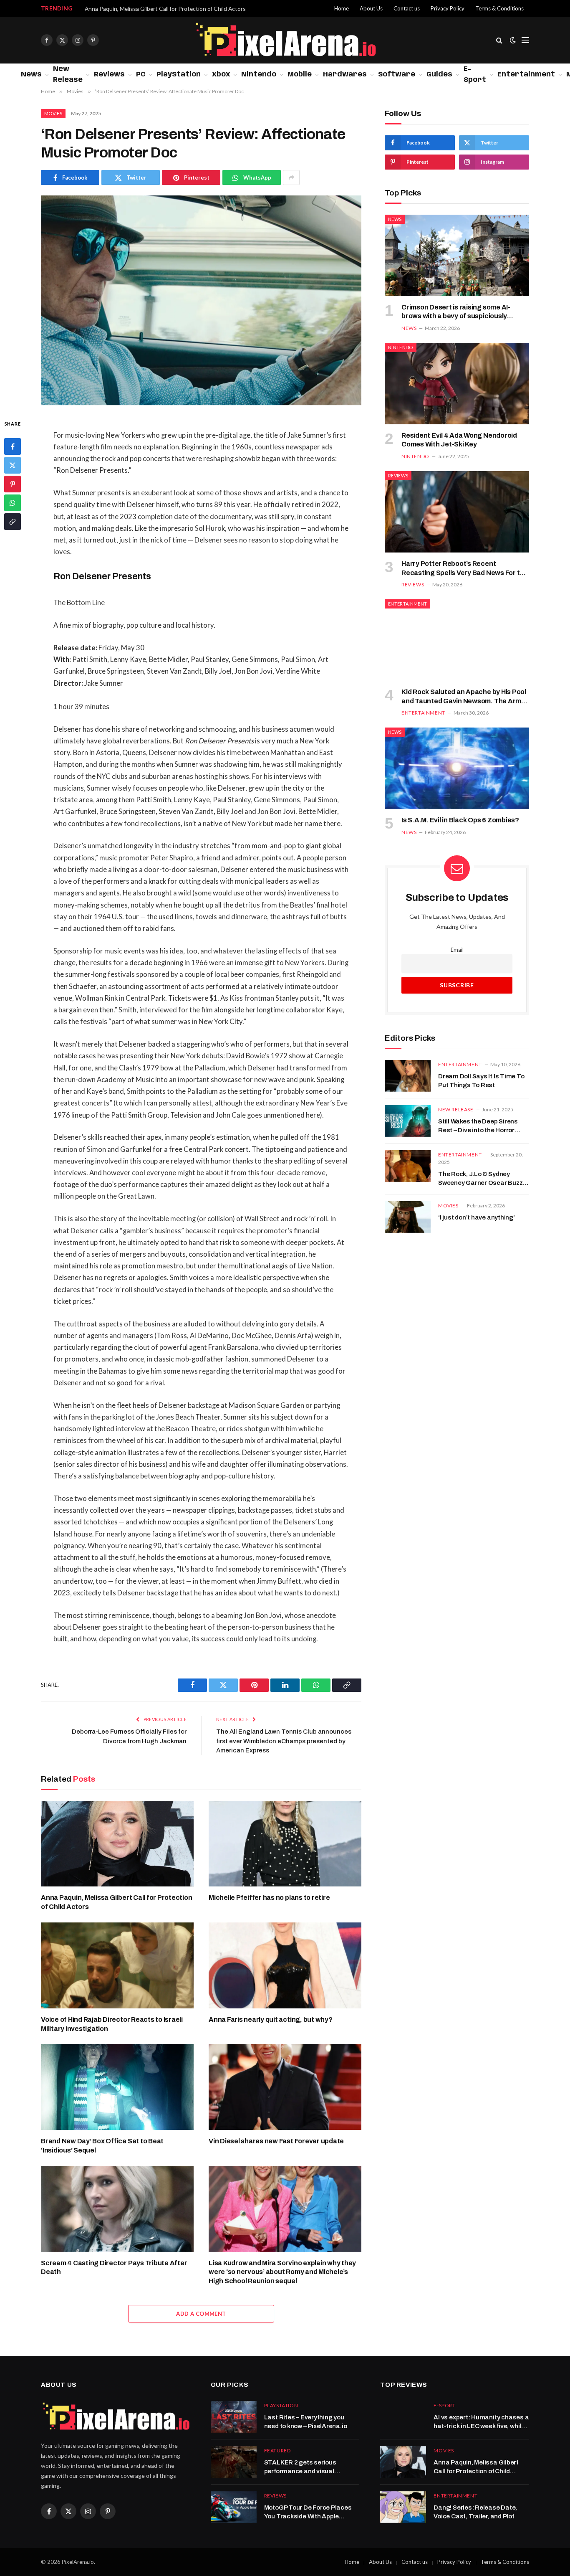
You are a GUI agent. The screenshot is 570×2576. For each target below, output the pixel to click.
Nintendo (259, 75)
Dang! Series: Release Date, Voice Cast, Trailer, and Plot (475, 2512)
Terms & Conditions (499, 8)
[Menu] (525, 40)
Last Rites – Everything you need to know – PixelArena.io (306, 2422)
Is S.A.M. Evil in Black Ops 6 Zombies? (460, 820)
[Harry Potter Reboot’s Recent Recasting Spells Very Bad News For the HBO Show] (457, 512)
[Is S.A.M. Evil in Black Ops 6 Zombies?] (457, 768)
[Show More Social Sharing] (291, 177)
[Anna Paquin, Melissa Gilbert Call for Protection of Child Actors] (117, 1844)
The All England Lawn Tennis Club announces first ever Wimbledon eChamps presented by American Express (284, 1741)
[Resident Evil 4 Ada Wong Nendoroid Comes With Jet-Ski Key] (457, 384)
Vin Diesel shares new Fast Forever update (276, 2141)
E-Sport (475, 75)
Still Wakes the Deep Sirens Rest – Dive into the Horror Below (478, 1127)
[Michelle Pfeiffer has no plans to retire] (285, 1844)
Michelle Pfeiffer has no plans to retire (269, 1898)
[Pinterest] (13, 484)
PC (141, 75)
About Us (371, 8)
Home (342, 8)
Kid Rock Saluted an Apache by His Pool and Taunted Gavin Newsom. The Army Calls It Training (464, 697)
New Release (68, 75)
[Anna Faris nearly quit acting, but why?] (285, 1965)
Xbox (221, 75)
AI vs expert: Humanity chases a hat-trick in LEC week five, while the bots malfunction (481, 2423)
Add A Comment (201, 2314)
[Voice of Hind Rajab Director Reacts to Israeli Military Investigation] (117, 1965)
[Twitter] (13, 465)
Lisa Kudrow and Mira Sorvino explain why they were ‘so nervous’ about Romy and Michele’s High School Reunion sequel (282, 2272)
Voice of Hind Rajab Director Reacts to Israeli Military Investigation (112, 2024)
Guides (439, 75)
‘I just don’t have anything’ (477, 1217)
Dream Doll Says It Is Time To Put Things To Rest (481, 1081)
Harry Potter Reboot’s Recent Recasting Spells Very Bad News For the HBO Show (465, 569)
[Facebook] (13, 446)
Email (457, 950)
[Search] (499, 40)
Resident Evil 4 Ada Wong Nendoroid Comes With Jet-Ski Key (459, 440)
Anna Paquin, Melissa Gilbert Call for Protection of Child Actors (165, 9)
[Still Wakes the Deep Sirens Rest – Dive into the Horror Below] (408, 1121)
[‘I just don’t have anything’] (408, 1217)
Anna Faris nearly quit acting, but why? (271, 2019)
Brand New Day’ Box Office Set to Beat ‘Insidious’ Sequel (102, 2146)
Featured (277, 2450)
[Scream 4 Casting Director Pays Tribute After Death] (117, 2209)
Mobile (300, 75)
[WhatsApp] (13, 503)
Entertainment (526, 75)
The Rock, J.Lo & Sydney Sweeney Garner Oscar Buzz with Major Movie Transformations (480, 1179)
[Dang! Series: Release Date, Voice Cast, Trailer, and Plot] (403, 2507)
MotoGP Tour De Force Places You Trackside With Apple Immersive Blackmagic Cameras (308, 2513)
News (31, 75)
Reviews (109, 75)
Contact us (407, 8)
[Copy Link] (13, 522)
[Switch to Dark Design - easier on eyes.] (513, 40)
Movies (53, 113)
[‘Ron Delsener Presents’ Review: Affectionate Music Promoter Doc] (201, 300)
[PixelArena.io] (285, 40)
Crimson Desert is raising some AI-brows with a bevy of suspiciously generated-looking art (456, 312)
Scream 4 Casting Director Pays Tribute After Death (114, 2268)
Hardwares (345, 75)
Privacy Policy (448, 8)
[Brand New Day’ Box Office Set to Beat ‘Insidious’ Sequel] (117, 2087)
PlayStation (179, 75)
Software (397, 75)
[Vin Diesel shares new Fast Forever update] (285, 2087)
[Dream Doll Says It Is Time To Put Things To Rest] (408, 1076)
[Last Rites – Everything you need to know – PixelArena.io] (234, 2417)
